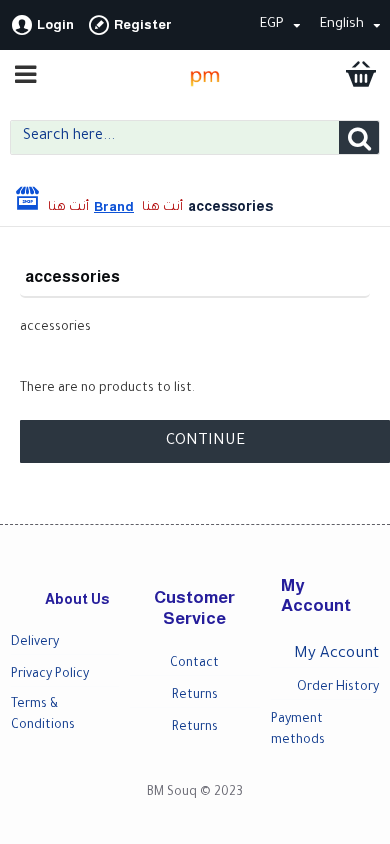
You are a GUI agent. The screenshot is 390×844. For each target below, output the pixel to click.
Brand (114, 206)
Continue (205, 441)
